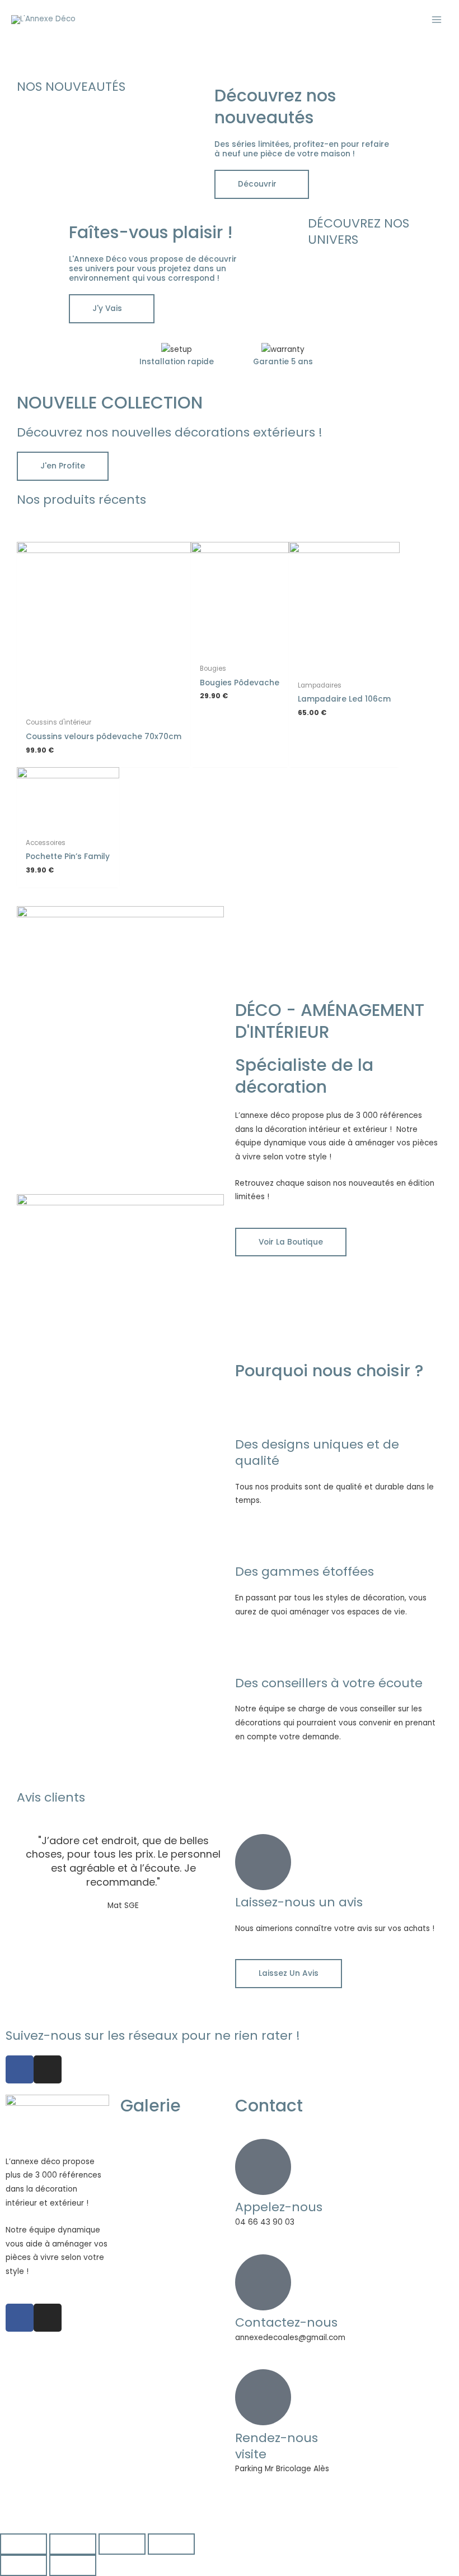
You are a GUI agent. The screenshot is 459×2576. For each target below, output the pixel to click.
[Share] (73, 2544)
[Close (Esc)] (24, 2544)
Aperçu (104, 704)
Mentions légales (258, 2507)
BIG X (210, 2507)
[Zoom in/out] (171, 2544)
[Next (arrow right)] (73, 2565)
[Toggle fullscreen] (122, 2544)
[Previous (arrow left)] (24, 2565)
